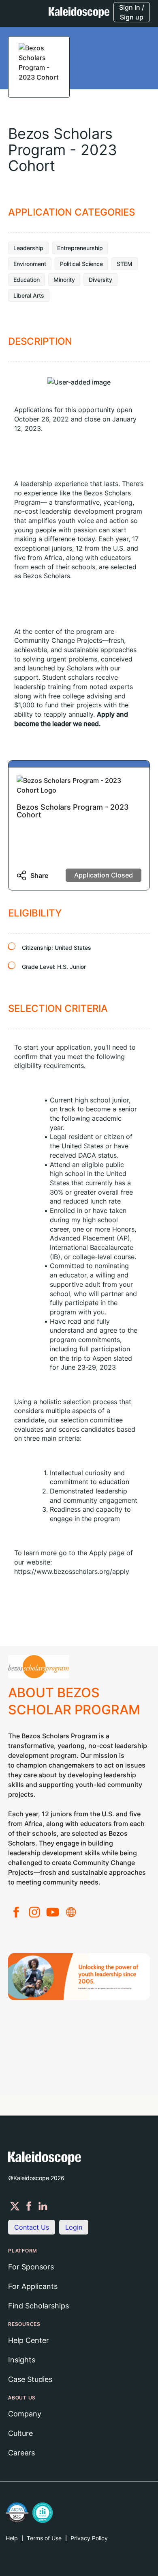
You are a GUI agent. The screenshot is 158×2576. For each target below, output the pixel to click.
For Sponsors (31, 2267)
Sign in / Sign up (132, 12)
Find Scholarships (38, 2306)
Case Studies (30, 2379)
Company (25, 2414)
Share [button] (39, 875)
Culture (20, 2433)
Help (12, 2538)
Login (74, 2227)
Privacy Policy (89, 2538)
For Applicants (33, 2286)
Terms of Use (44, 2538)
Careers (21, 2453)
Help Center (29, 2340)
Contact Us (32, 2227)
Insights (22, 2360)
